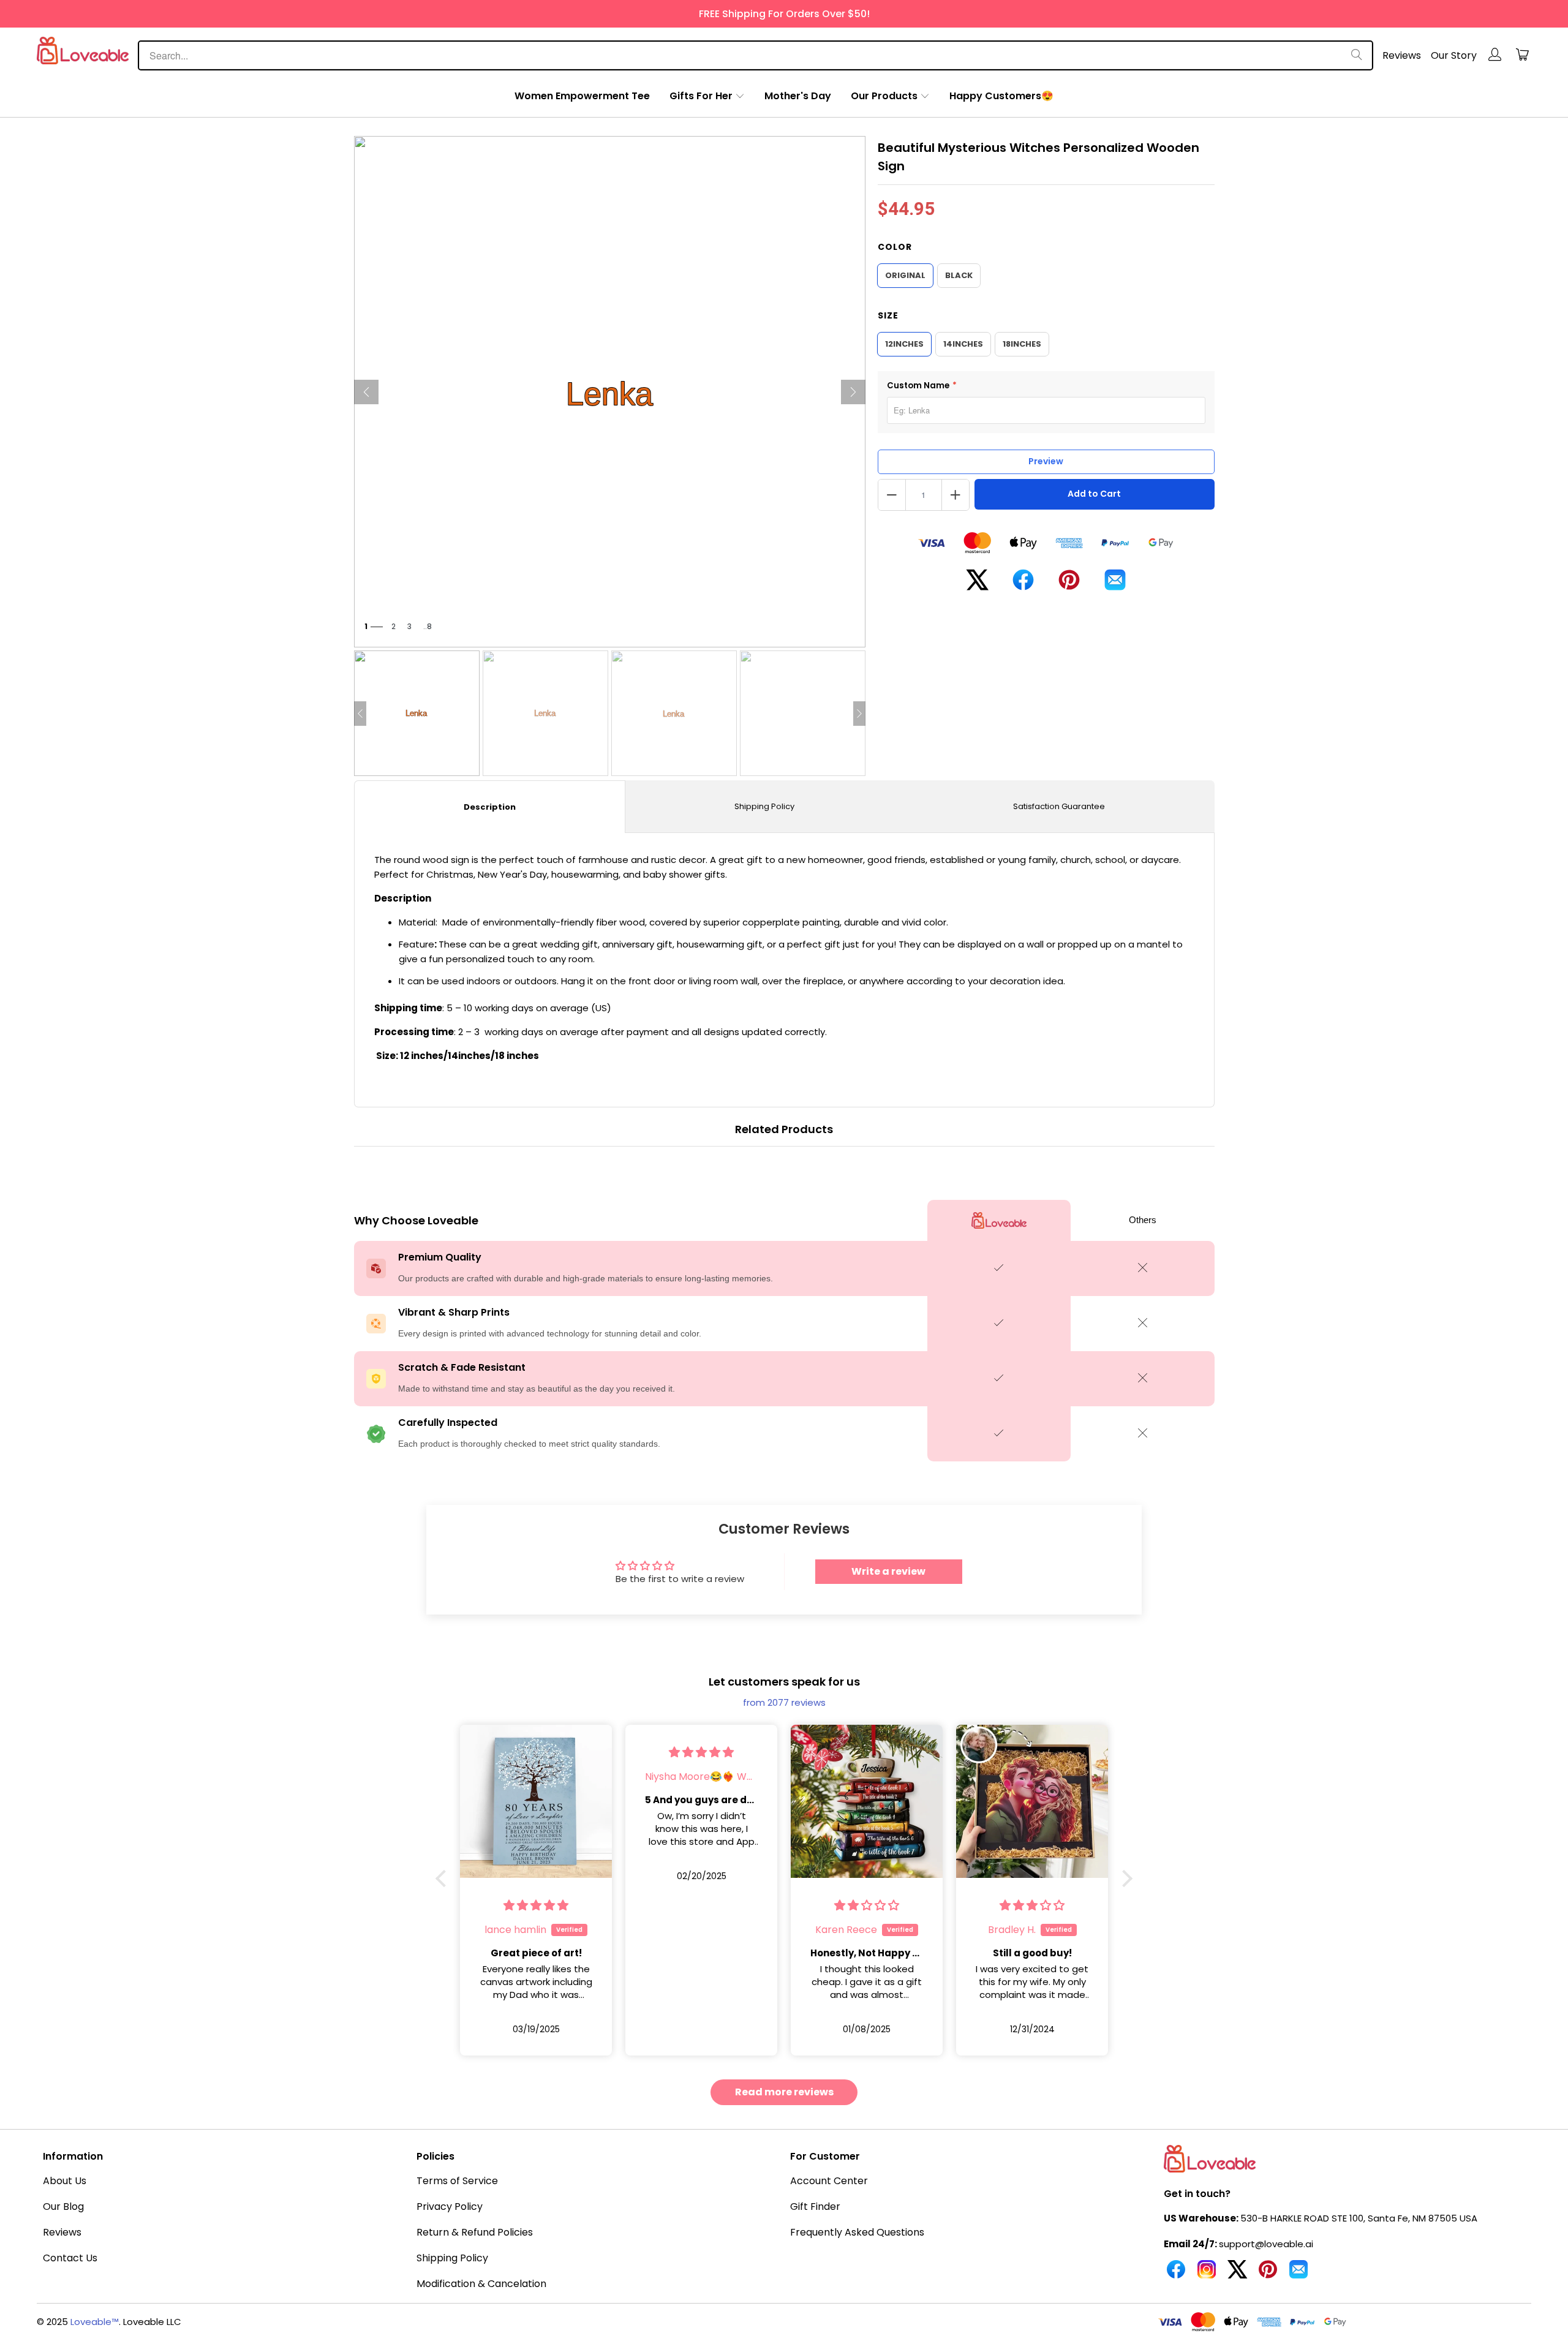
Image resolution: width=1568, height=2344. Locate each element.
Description (490, 807)
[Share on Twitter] (977, 585)
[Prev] (366, 392)
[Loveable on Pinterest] (1268, 2274)
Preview (1046, 461)
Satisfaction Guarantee (1059, 806)
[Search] (1357, 55)
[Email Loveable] (1298, 2274)
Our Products (884, 96)
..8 (428, 626)
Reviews (1402, 55)
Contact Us (70, 2258)
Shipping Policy (764, 806)
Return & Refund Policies (475, 2232)
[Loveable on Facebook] (1176, 2274)
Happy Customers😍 (1001, 96)
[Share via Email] (1115, 585)
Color (895, 247)
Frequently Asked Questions (857, 2232)
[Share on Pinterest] (1069, 585)
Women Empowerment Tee (582, 96)
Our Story (1454, 55)
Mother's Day (798, 96)
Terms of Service (457, 2181)
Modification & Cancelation (481, 2284)
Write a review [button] (888, 1571)
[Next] (853, 392)
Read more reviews (784, 2092)
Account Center (829, 2181)
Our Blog (63, 2206)
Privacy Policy (450, 2206)
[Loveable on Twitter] (1237, 2274)
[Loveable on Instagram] (1207, 2274)
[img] (536, 1752)
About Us (65, 2181)
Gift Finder (815, 2206)
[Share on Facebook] (1023, 585)
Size (888, 315)
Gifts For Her (701, 96)
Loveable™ (95, 2322)
